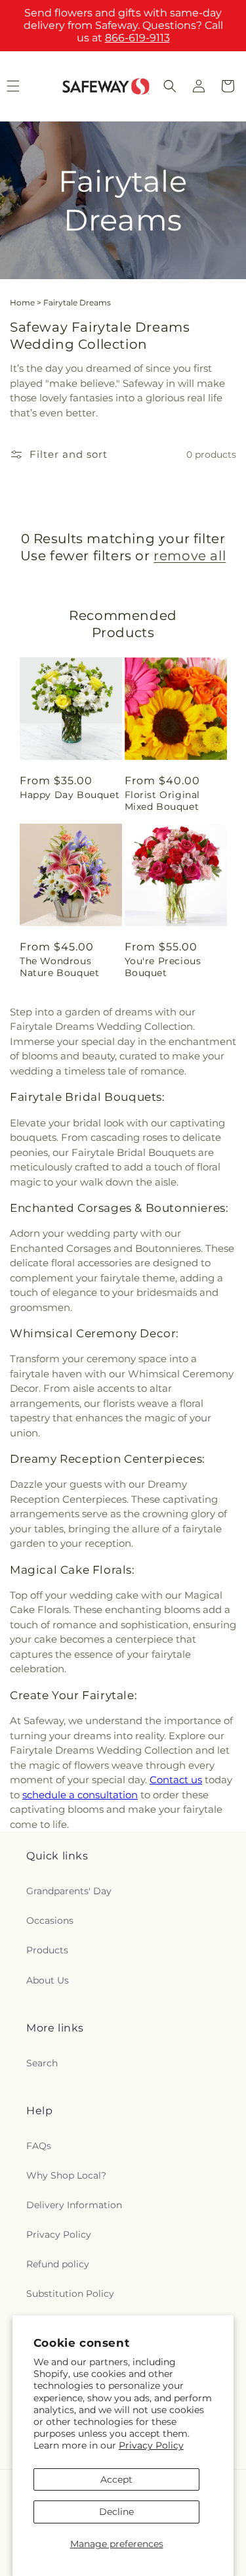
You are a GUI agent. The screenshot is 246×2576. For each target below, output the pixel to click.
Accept (116, 2479)
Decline (116, 2512)
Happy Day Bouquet (70, 795)
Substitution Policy (70, 2294)
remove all (190, 556)
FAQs (39, 2146)
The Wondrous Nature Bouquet (59, 967)
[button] (170, 86)
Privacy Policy (151, 2445)
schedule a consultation (80, 1795)
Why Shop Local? (66, 2175)
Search (42, 2063)
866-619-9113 (137, 38)
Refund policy (58, 2264)
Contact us (176, 1780)
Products (47, 1950)
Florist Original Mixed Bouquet (163, 801)
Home (22, 302)
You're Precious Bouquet (163, 967)
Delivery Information (74, 2205)
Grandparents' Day (69, 1891)
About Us (48, 1980)
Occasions (50, 1921)
